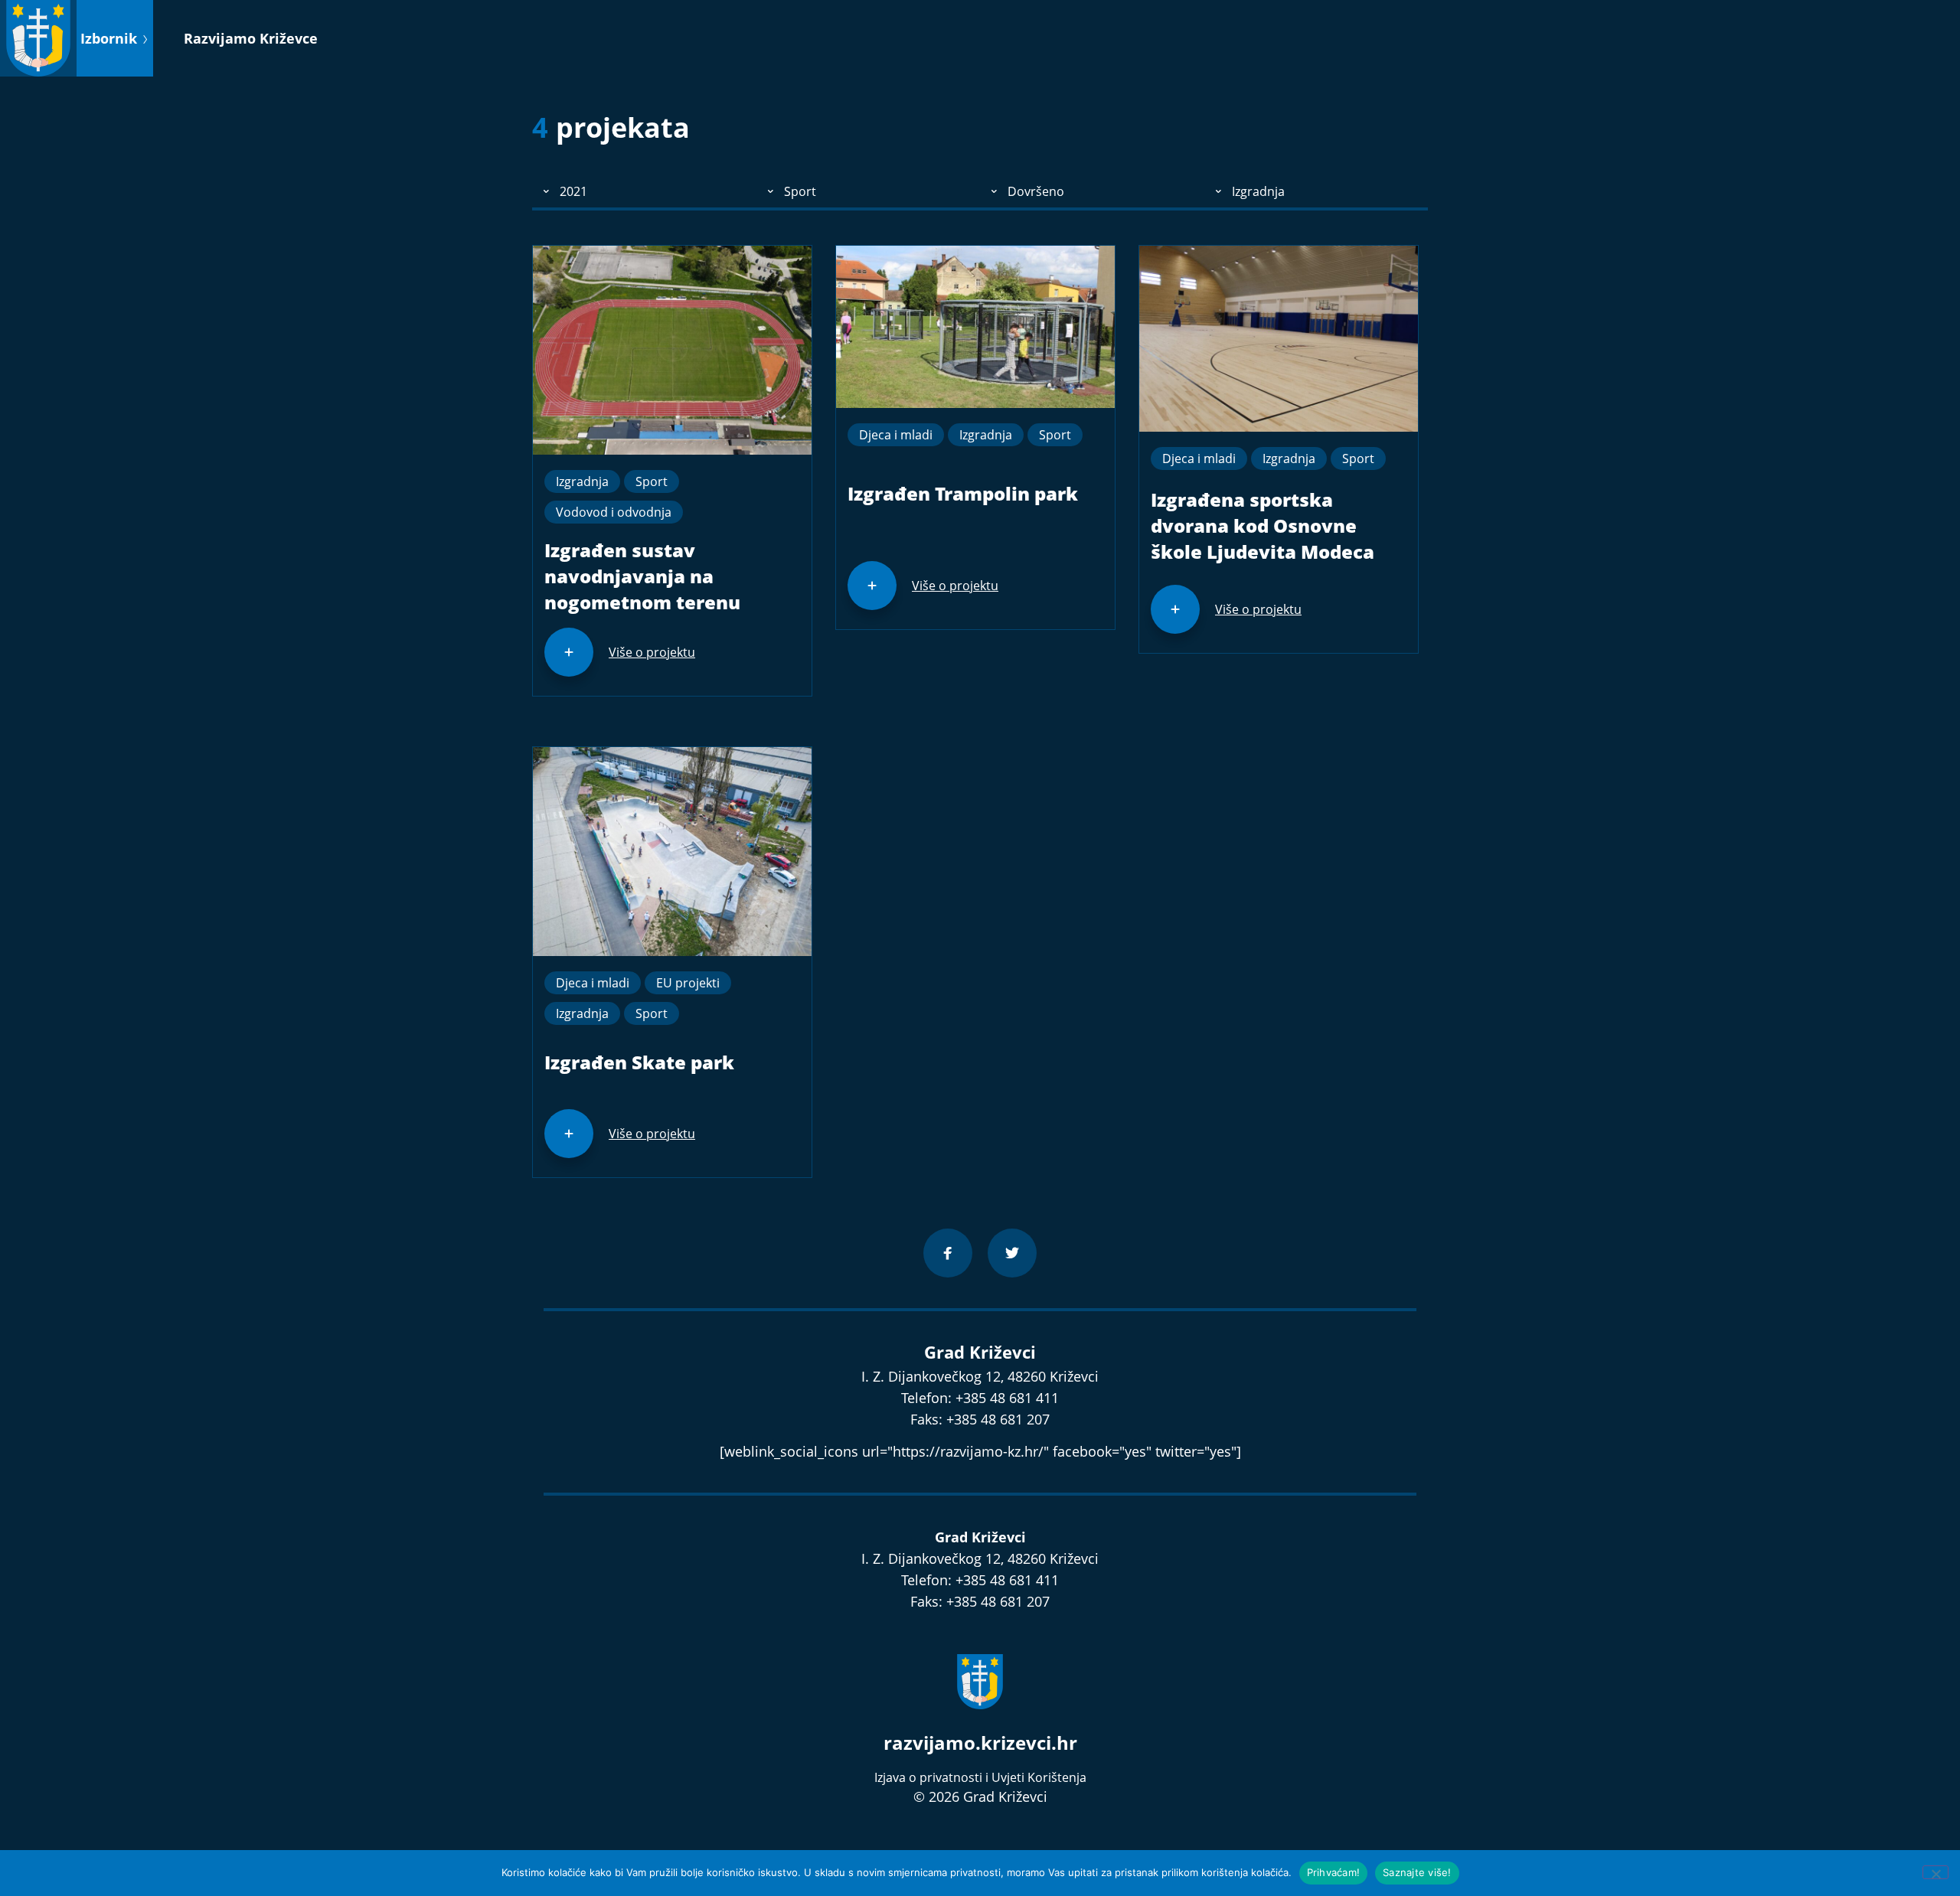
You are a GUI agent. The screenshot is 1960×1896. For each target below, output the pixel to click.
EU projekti (688, 983)
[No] (1935, 1872)
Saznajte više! (1417, 1872)
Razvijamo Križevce (251, 38)
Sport (652, 481)
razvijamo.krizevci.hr (980, 1743)
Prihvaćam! (1334, 1872)
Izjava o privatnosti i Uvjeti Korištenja (980, 1777)
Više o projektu (652, 652)
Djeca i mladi (896, 435)
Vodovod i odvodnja (614, 512)
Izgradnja (582, 481)
